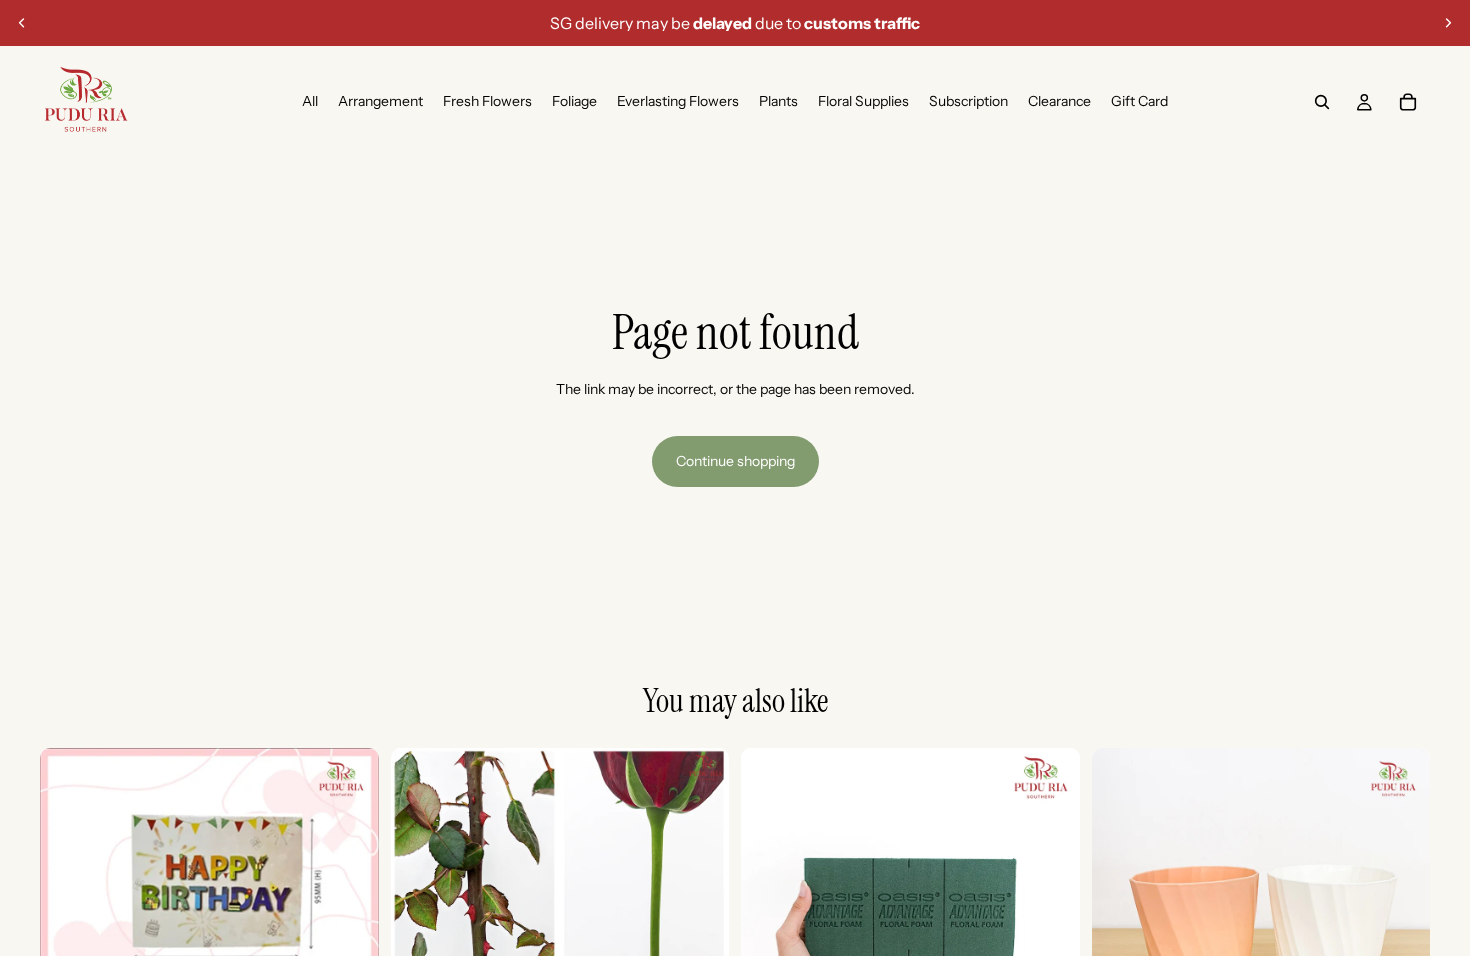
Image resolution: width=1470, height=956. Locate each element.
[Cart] (1408, 102)
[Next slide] (1448, 23)
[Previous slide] (22, 23)
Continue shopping (735, 461)
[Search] (1322, 102)
